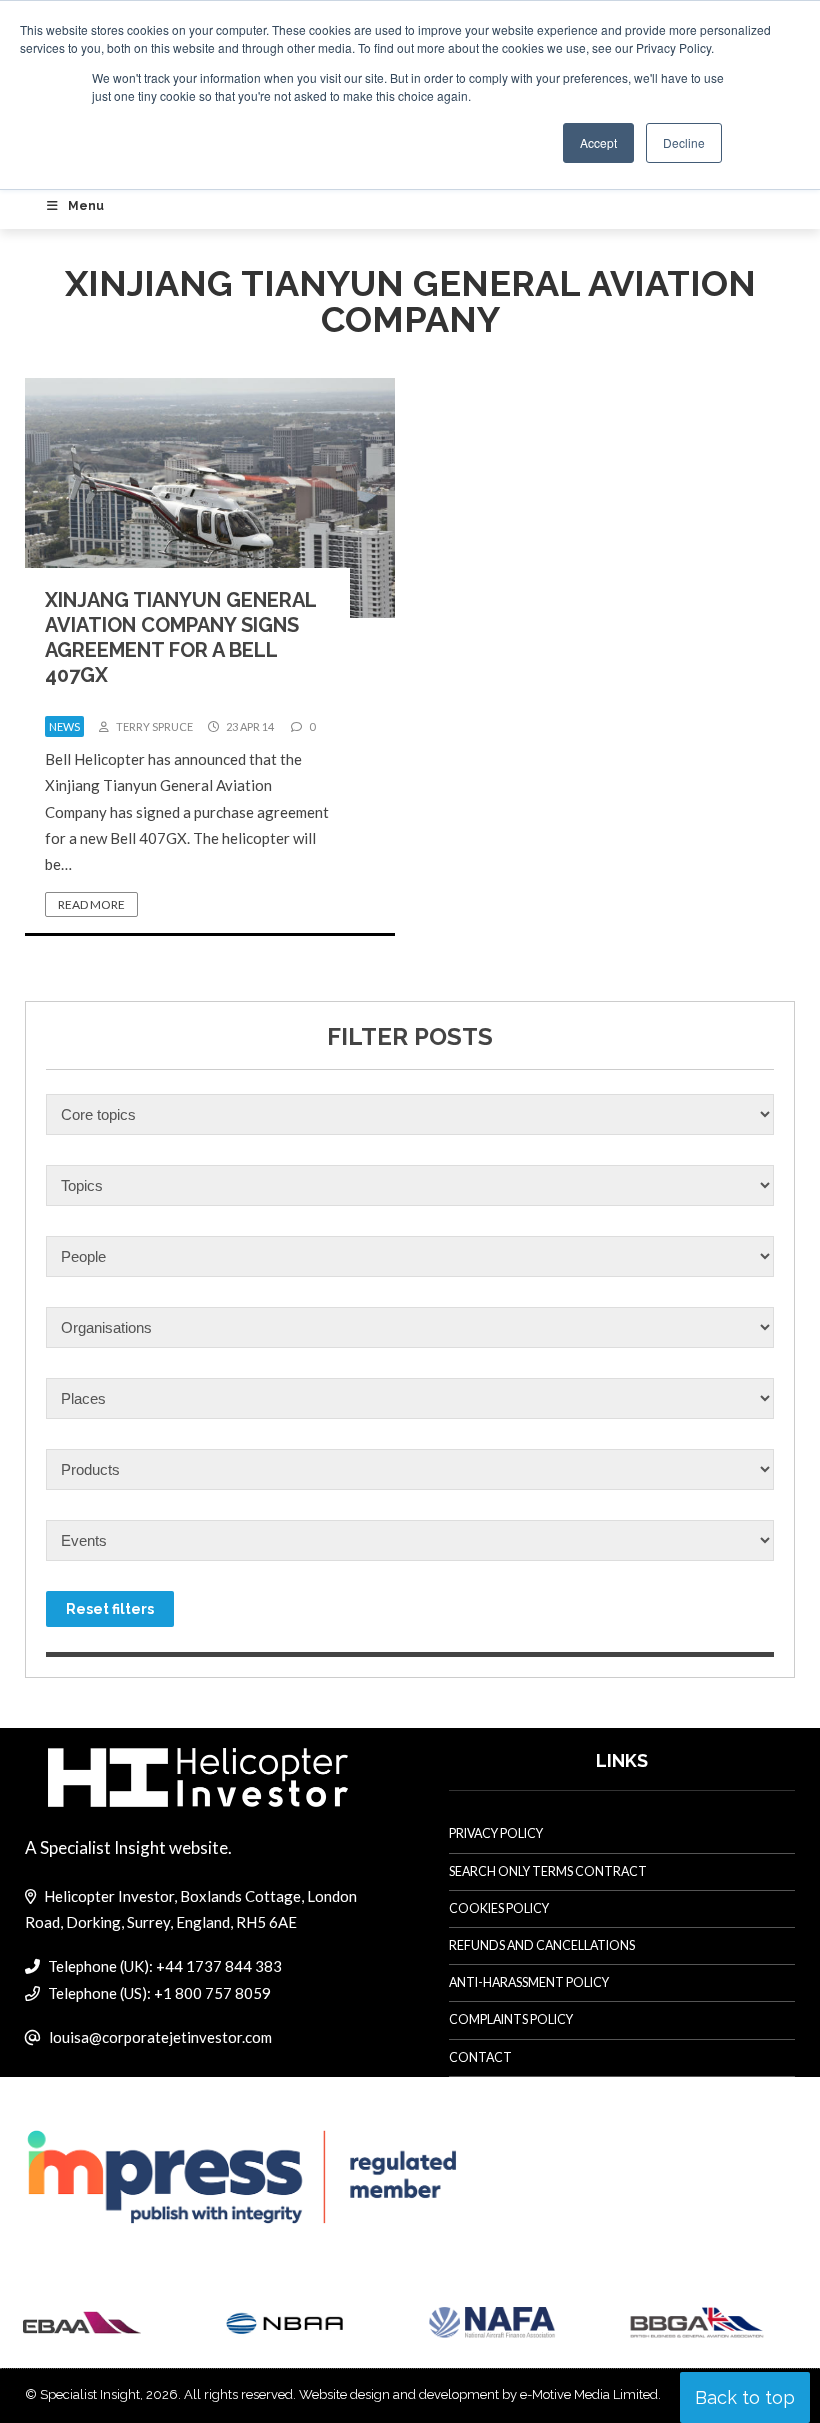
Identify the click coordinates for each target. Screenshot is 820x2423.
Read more (91, 904)
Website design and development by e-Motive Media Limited (478, 2394)
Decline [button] (684, 142)
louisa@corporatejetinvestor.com (160, 2037)
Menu (86, 206)
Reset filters (110, 1609)
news (64, 726)
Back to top (745, 2397)
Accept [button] (598, 142)
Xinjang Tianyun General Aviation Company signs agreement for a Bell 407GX (180, 637)
